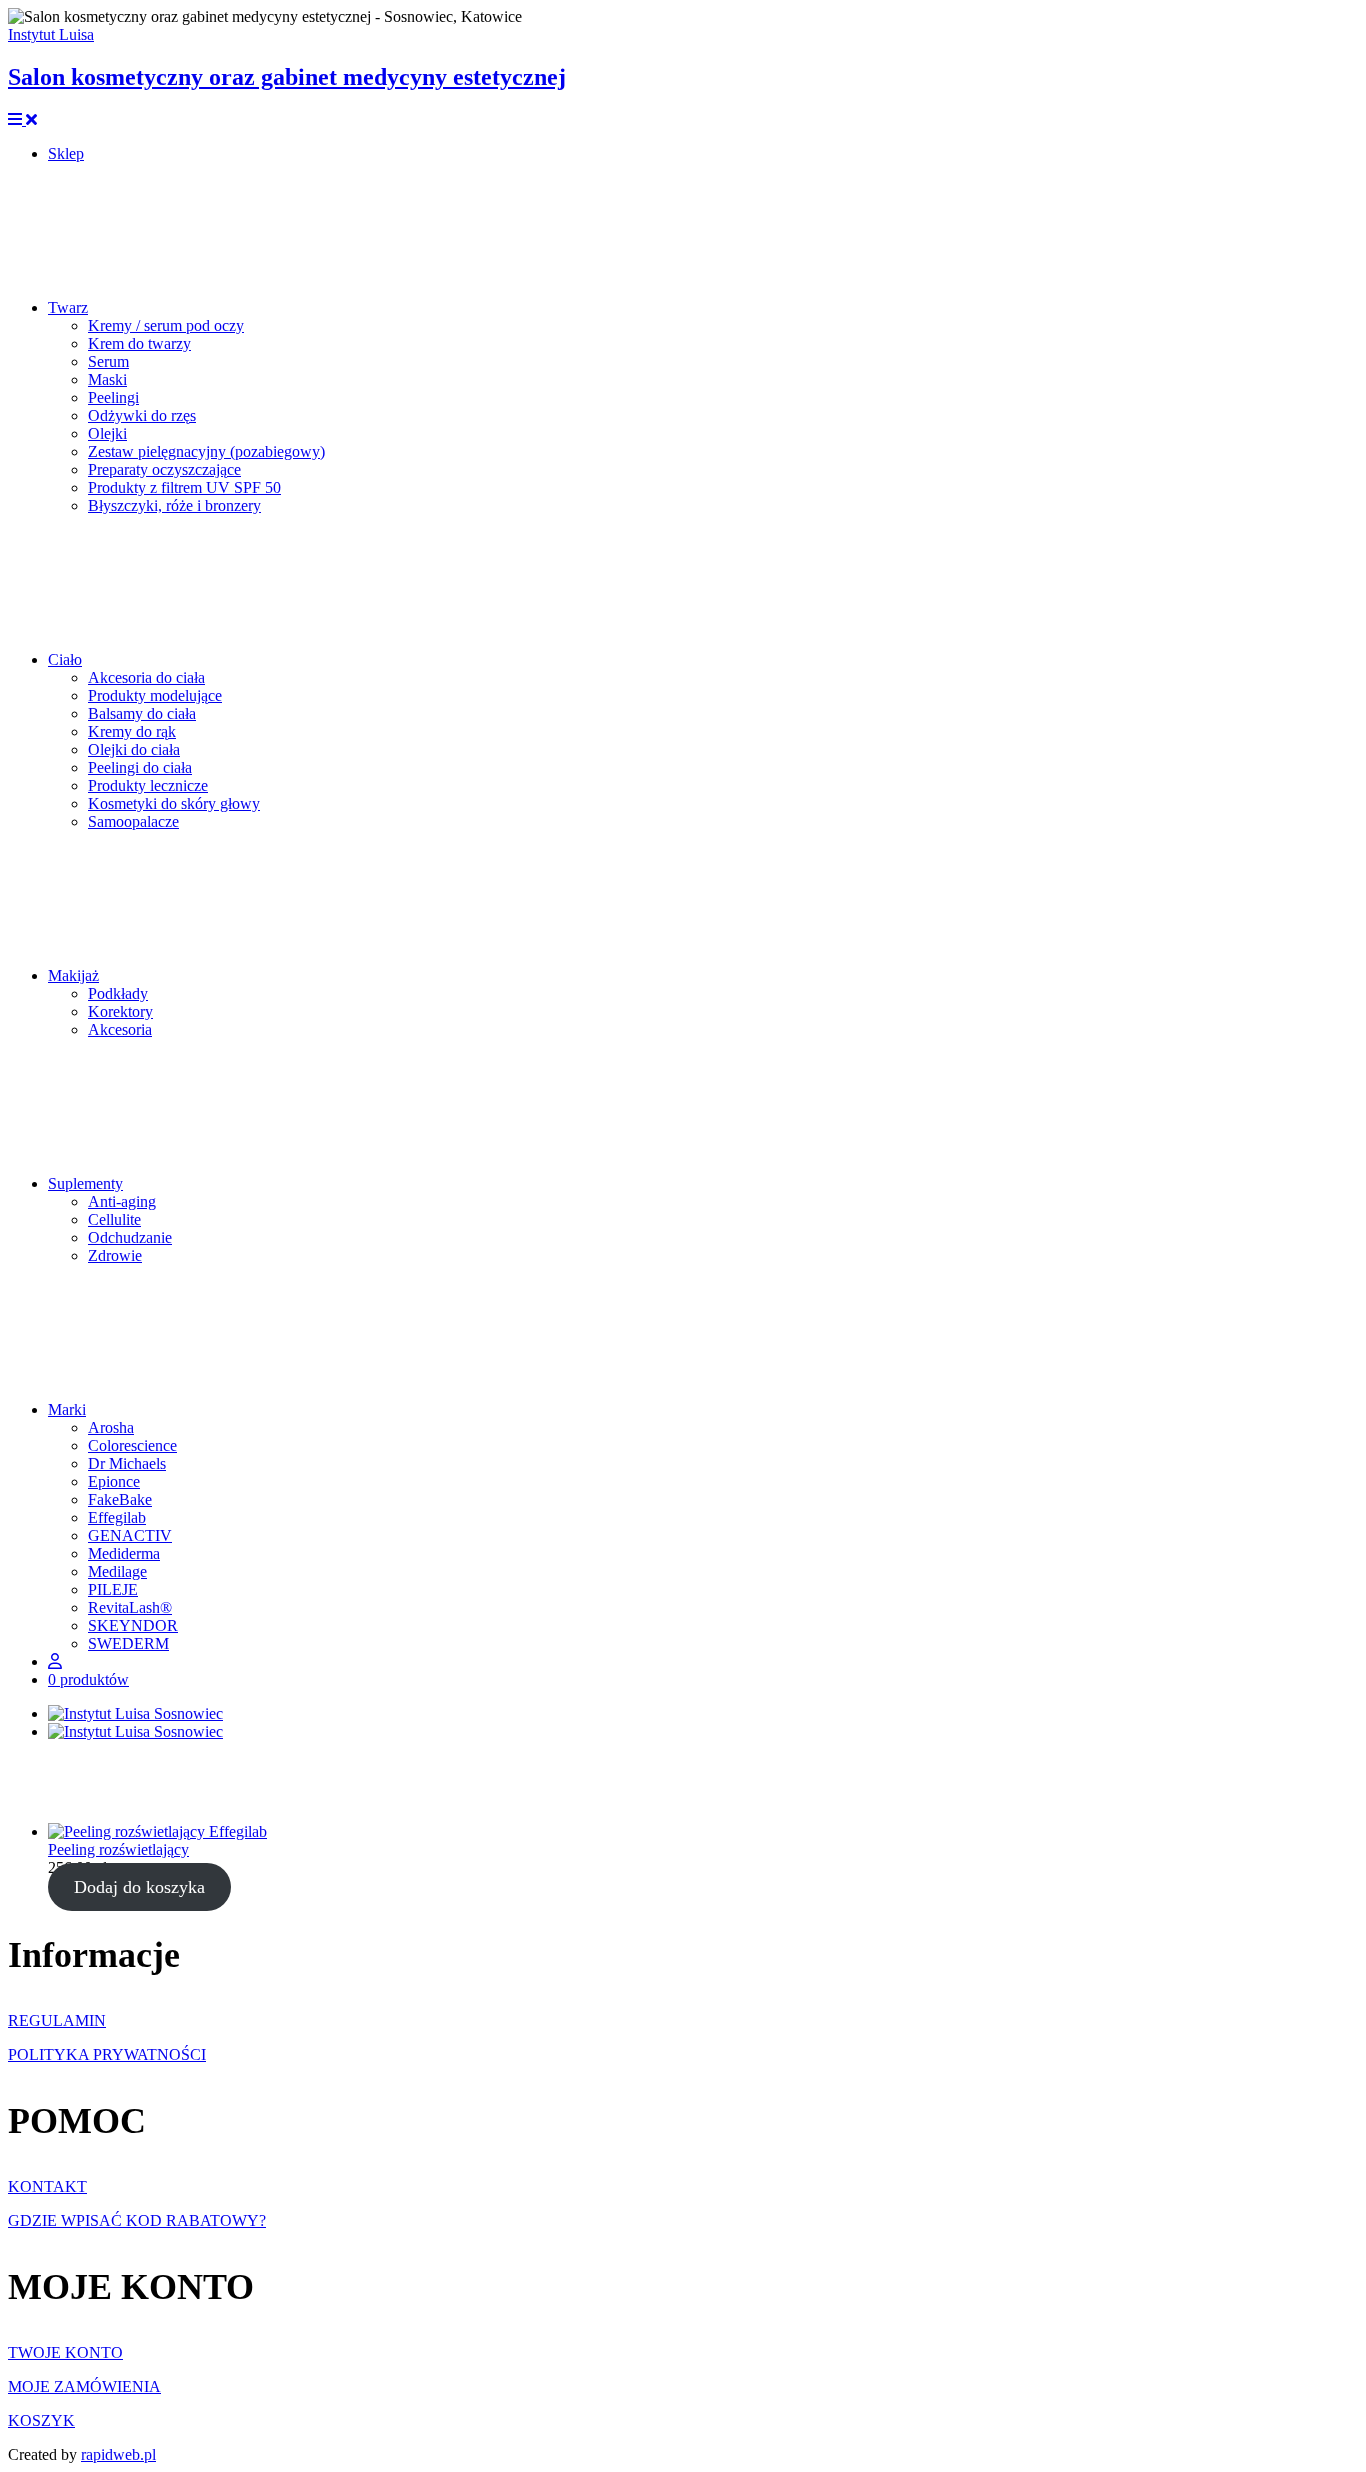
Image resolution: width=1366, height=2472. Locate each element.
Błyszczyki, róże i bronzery (174, 505)
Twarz (68, 307)
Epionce (114, 1481)
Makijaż (73, 975)
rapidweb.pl (118, 2454)
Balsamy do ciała (142, 713)
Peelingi (113, 397)
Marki (67, 1409)
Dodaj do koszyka (139, 1887)
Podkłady (118, 993)
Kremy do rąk (132, 731)
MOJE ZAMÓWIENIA (84, 2386)
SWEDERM (128, 1643)
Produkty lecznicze (148, 785)
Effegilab (117, 1517)
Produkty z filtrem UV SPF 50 (184, 487)
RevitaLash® (130, 1607)
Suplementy (85, 1183)
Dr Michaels (127, 1463)
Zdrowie (115, 1255)
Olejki (107, 433)
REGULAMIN (57, 2020)
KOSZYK (41, 2420)
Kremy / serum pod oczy (166, 325)
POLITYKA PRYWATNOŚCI (107, 2054)
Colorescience (132, 1445)
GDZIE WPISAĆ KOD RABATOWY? (137, 2220)
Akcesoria (120, 1029)
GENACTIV (130, 1535)
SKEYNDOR (133, 1625)
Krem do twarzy (139, 343)
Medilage (117, 1571)
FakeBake (120, 1499)
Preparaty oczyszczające (164, 469)
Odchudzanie (130, 1237)
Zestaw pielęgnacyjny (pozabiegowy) (206, 451)
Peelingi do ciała (140, 767)
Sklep (66, 153)
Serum (108, 361)
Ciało (65, 659)
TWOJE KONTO (65, 2352)
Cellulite (114, 1219)
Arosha (111, 1427)
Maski (107, 379)
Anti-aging (122, 1201)
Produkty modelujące (155, 695)
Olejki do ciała (134, 749)
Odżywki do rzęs (142, 415)
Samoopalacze (133, 821)
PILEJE (113, 1589)
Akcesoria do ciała (146, 677)
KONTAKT (47, 2186)
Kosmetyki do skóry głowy (174, 803)
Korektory (120, 1011)
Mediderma (124, 1553)
